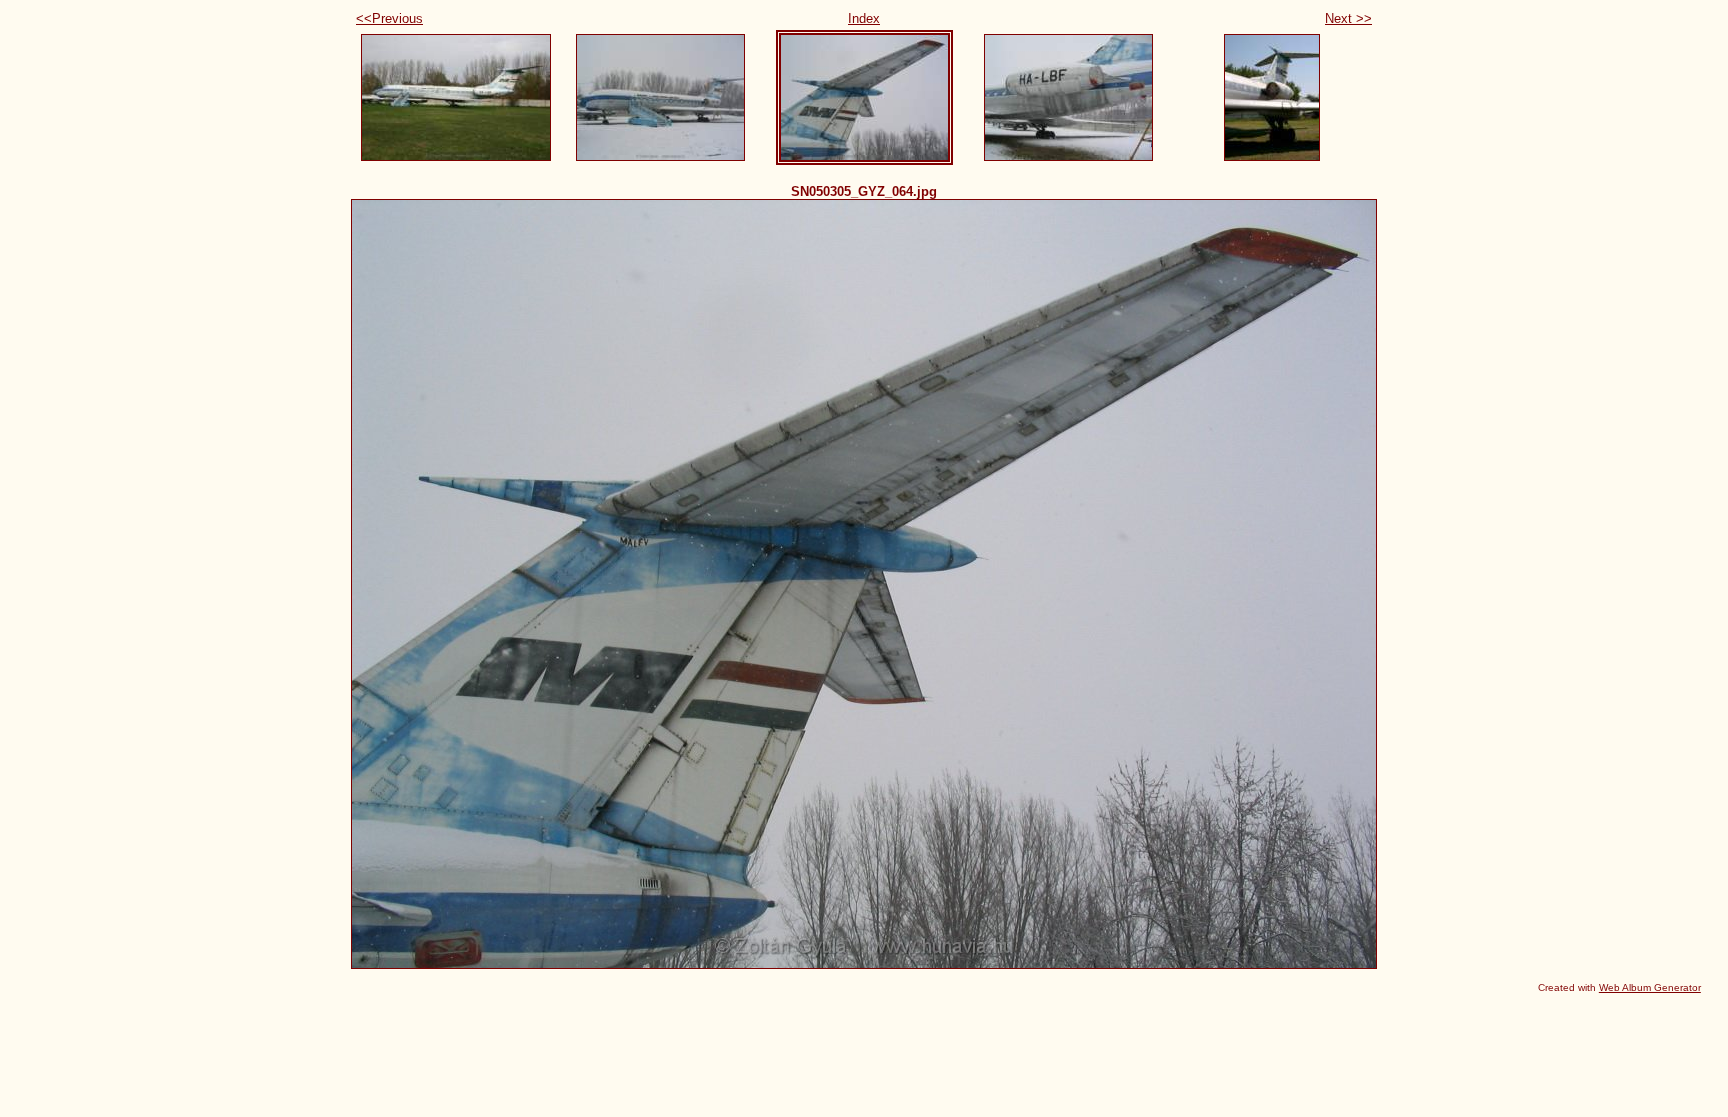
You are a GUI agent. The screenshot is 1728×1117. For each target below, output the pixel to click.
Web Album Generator (1650, 987)
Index (864, 18)
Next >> (1348, 18)
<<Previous (389, 18)
